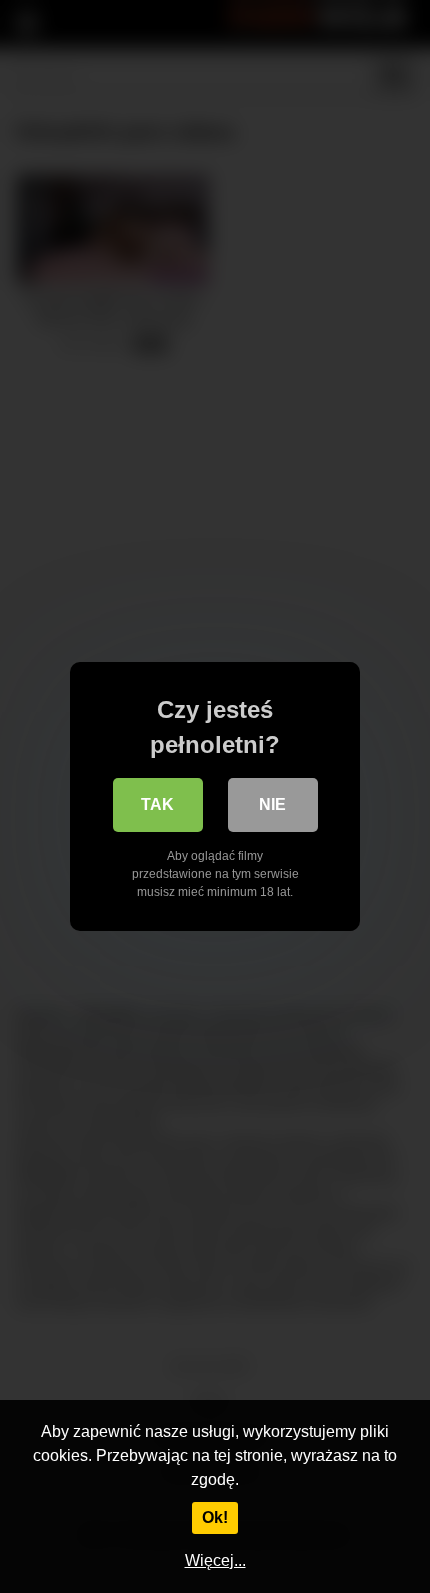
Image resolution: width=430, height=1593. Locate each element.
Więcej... (215, 1560)
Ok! (215, 1517)
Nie (272, 804)
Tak (157, 804)
